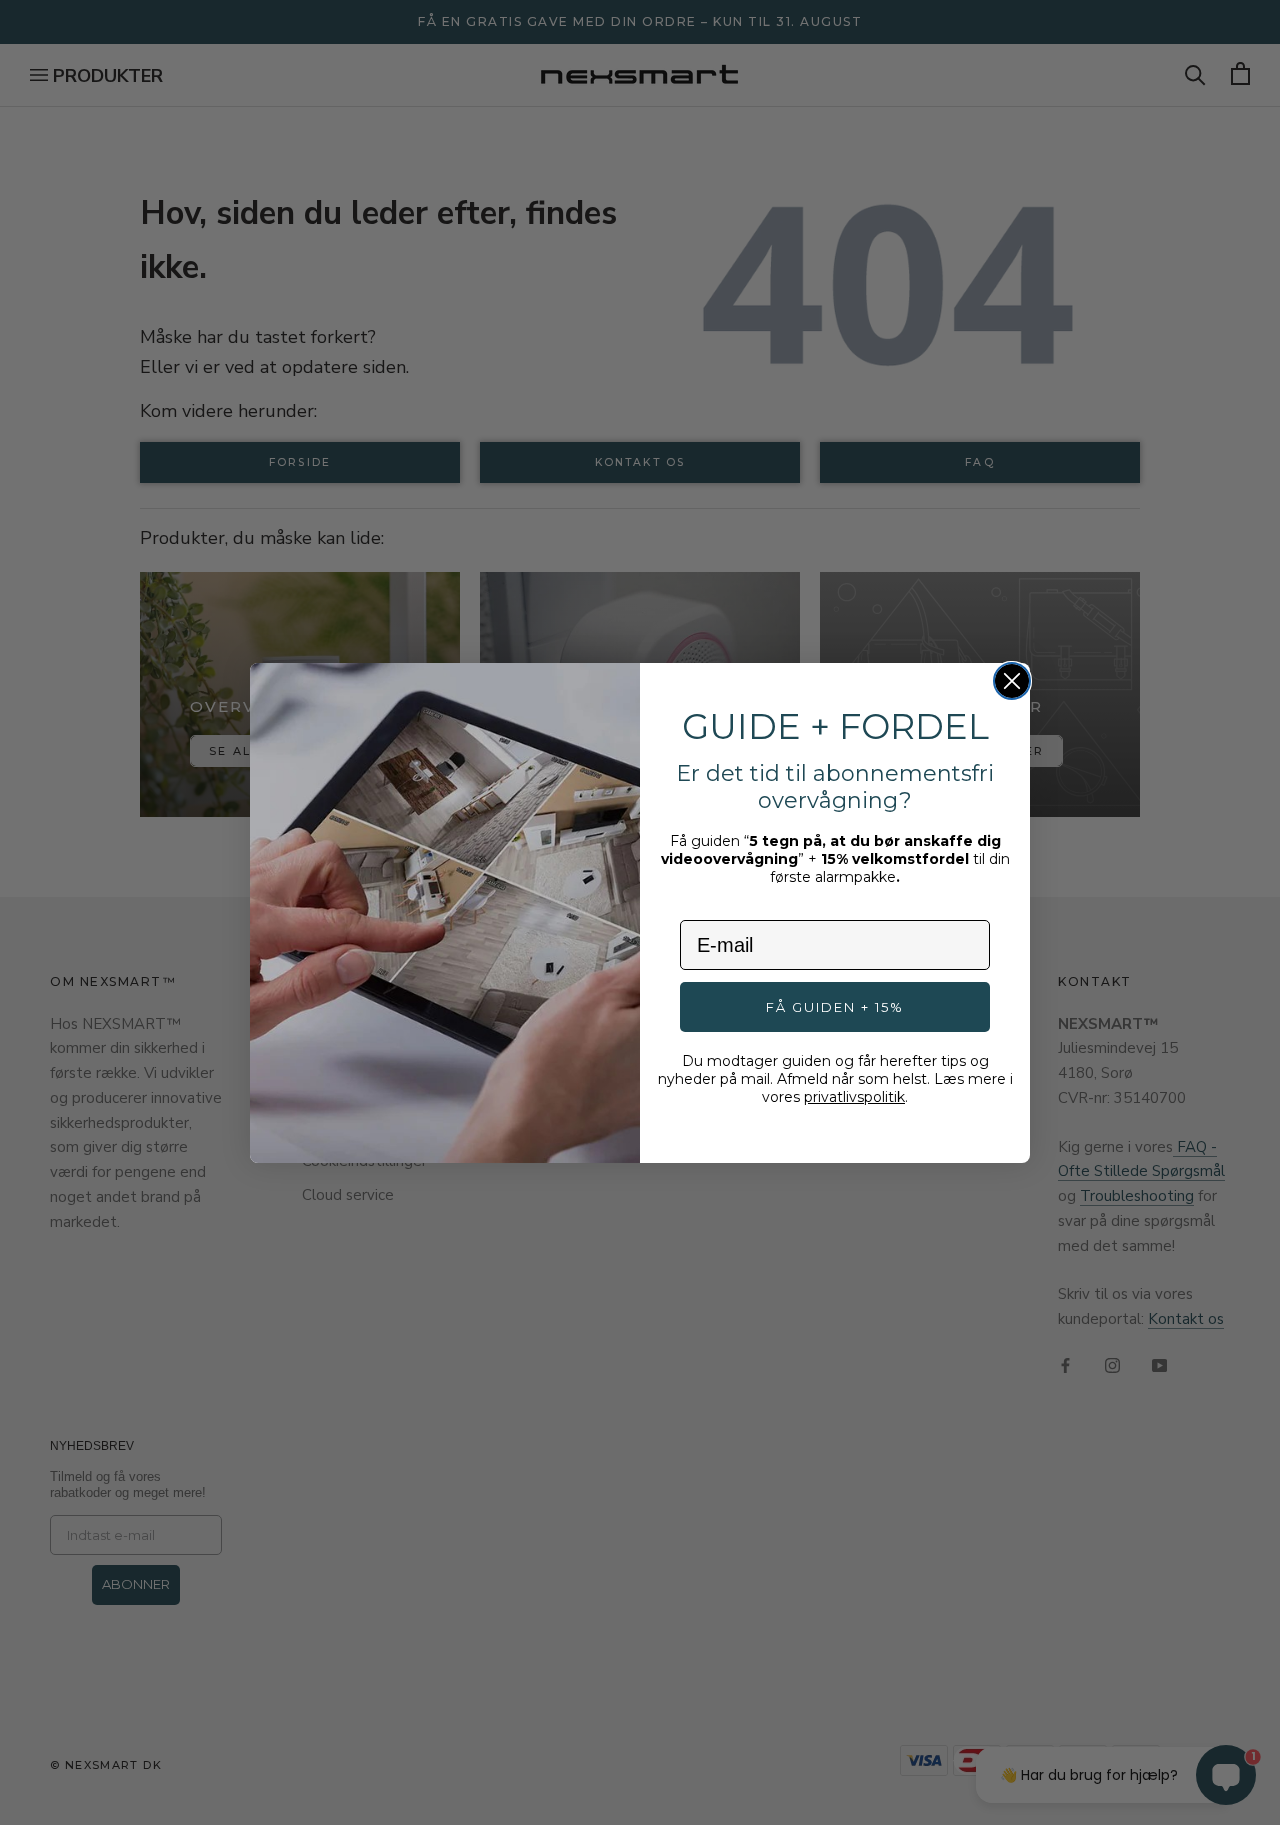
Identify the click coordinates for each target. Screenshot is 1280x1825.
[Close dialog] (1012, 681)
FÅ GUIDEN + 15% (835, 1007)
